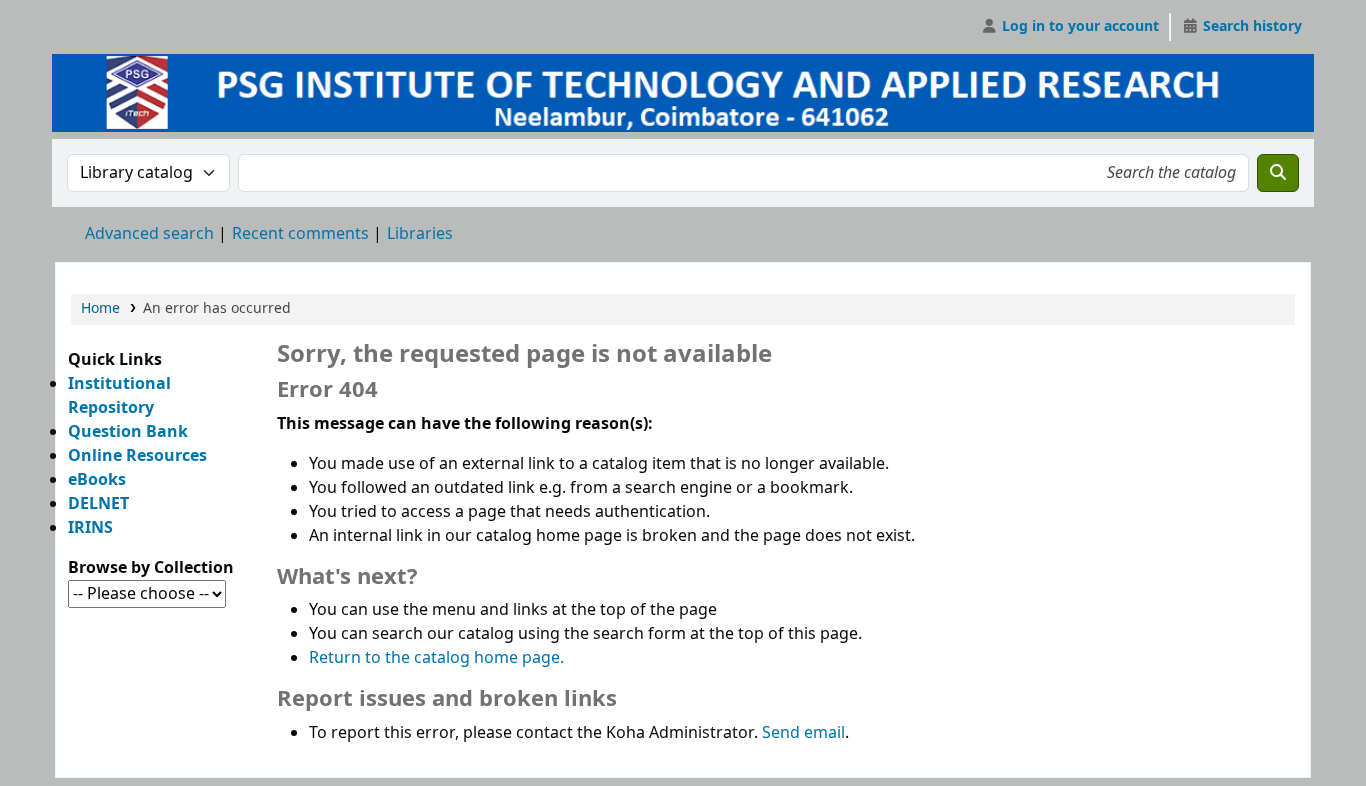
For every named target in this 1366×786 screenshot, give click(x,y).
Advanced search (149, 234)
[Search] (1278, 173)
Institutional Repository (119, 396)
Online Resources (137, 456)
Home (100, 308)
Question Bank (128, 432)
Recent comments (300, 234)
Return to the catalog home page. (436, 658)
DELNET (98, 504)
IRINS (90, 528)
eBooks (97, 480)
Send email (803, 733)
